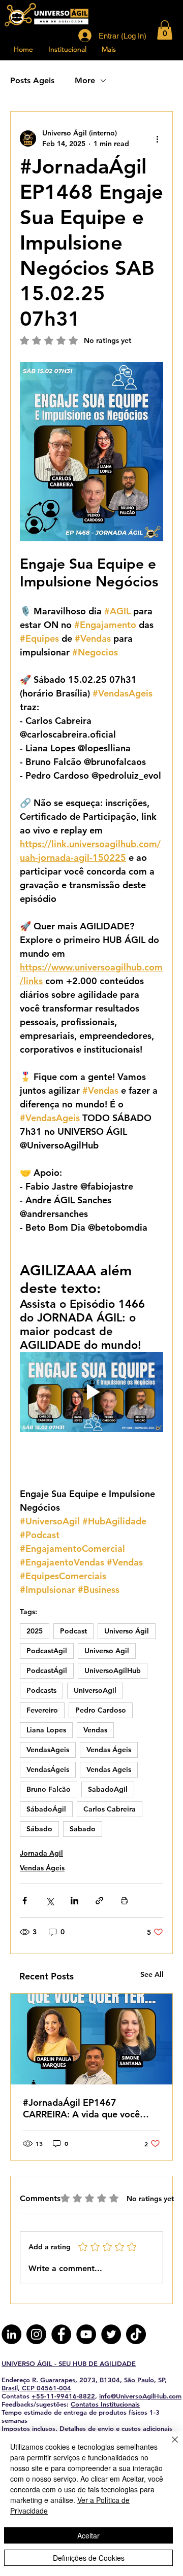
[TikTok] (136, 2334)
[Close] (169, 2446)
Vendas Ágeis (109, 1750)
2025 (35, 1631)
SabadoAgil (108, 1789)
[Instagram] (36, 2334)
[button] (165, 30)
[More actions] (157, 138)
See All (152, 1974)
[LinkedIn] (11, 2334)
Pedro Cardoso (101, 1710)
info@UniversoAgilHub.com (140, 2396)
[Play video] (91, 1392)
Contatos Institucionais (105, 2404)
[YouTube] (86, 2334)
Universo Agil (107, 1651)
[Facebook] (61, 2334)
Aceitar (88, 2535)
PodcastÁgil (47, 1670)
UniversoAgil (95, 1690)
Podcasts (41, 1690)
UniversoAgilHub (113, 1670)
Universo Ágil (127, 1631)
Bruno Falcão (49, 1789)
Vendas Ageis (109, 1769)
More (85, 80)
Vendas (95, 1730)
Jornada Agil (41, 1853)
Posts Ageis (32, 80)
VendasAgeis (48, 1750)
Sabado (83, 1829)
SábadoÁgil (46, 1809)
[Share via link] (99, 1901)
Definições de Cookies (89, 2558)
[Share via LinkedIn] (74, 1901)
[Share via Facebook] (25, 1901)
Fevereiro (42, 1710)
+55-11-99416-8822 (63, 2396)
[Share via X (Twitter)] (50, 1901)
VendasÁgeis (48, 1769)
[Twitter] (111, 2334)
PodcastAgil (47, 1651)
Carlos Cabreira (110, 1809)
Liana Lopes (46, 1730)
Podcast (73, 1631)
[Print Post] (124, 1901)
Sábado (39, 1829)
